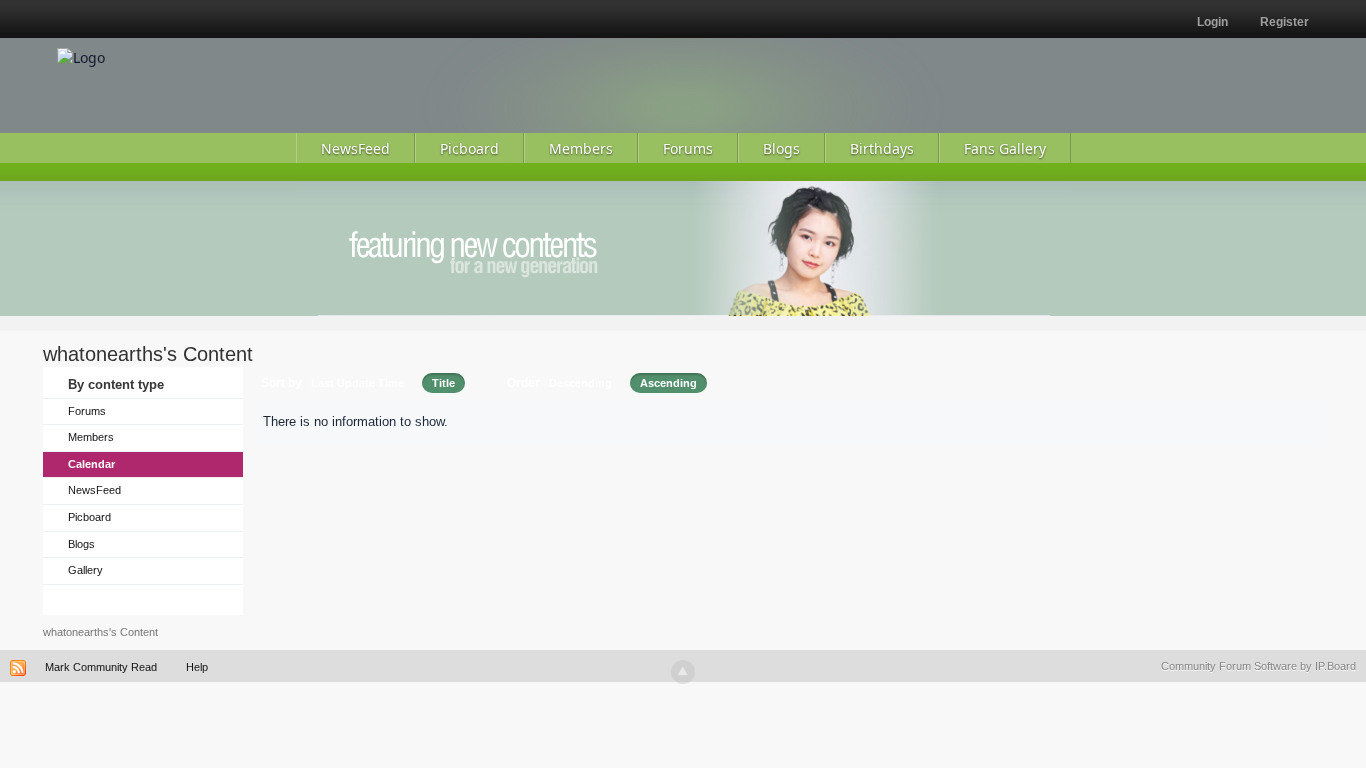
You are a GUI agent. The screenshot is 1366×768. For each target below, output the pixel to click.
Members (91, 437)
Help (197, 667)
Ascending (668, 383)
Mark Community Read (101, 667)
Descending (580, 383)
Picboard (89, 517)
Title (443, 383)
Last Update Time (357, 383)
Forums (87, 411)
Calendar (91, 464)
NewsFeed (94, 490)
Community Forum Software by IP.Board (1258, 666)
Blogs (81, 544)
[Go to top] (683, 672)
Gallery (85, 570)
